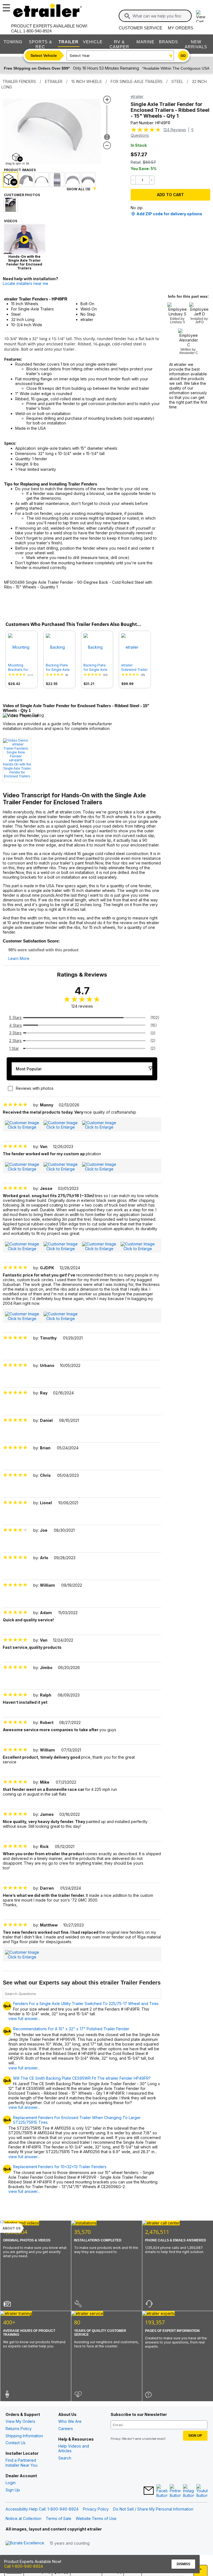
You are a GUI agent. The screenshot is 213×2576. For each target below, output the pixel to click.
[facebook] (162, 2491)
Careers (66, 2429)
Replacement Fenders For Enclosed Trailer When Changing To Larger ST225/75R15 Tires (77, 2120)
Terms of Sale (59, 2518)
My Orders (181, 28)
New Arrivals (196, 44)
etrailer (137, 96)
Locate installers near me (26, 283)
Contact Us (16, 2443)
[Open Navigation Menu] (6, 6)
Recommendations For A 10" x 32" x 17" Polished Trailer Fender (71, 2029)
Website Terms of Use (96, 2518)
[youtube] (202, 2491)
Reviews (175, 130)
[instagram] (189, 2491)
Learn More (19, 959)
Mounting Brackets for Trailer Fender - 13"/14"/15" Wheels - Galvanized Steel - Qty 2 (21, 668)
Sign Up (13, 2490)
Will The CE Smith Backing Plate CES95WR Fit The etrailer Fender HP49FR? (82, 2078)
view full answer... (24, 2018)
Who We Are (70, 2421)
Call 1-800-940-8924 (24, 2566)
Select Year (80, 55)
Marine (145, 42)
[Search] (127, 16)
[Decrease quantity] (133, 180)
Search (65, 2458)
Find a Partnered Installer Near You (21, 2463)
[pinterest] (175, 2491)
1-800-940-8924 (37, 31)
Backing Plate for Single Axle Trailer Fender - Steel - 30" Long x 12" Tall (97, 668)
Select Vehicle (44, 55)
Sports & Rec (40, 44)
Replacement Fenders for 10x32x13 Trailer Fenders (60, 2167)
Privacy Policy (96, 2509)
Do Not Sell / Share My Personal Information (153, 2509)
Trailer (69, 42)
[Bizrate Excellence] (25, 2543)
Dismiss (183, 2564)
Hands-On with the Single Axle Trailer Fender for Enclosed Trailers (17, 770)
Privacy (116, 2439)
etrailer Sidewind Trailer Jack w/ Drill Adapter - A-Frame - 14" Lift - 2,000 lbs (135, 668)
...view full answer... (24, 2065)
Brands (168, 42)
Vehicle (93, 42)
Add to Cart (170, 195)
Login (11, 2483)
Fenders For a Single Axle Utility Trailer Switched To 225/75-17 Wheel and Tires (86, 2004)
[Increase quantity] (152, 180)
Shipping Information (24, 2436)
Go (183, 56)
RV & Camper (119, 44)
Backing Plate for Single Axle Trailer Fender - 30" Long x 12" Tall (58, 668)
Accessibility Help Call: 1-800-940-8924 (42, 2509)
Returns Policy (19, 2429)
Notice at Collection (23, 2518)
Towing (13, 42)
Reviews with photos (35, 1088)
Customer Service (140, 28)
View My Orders (20, 2421)
